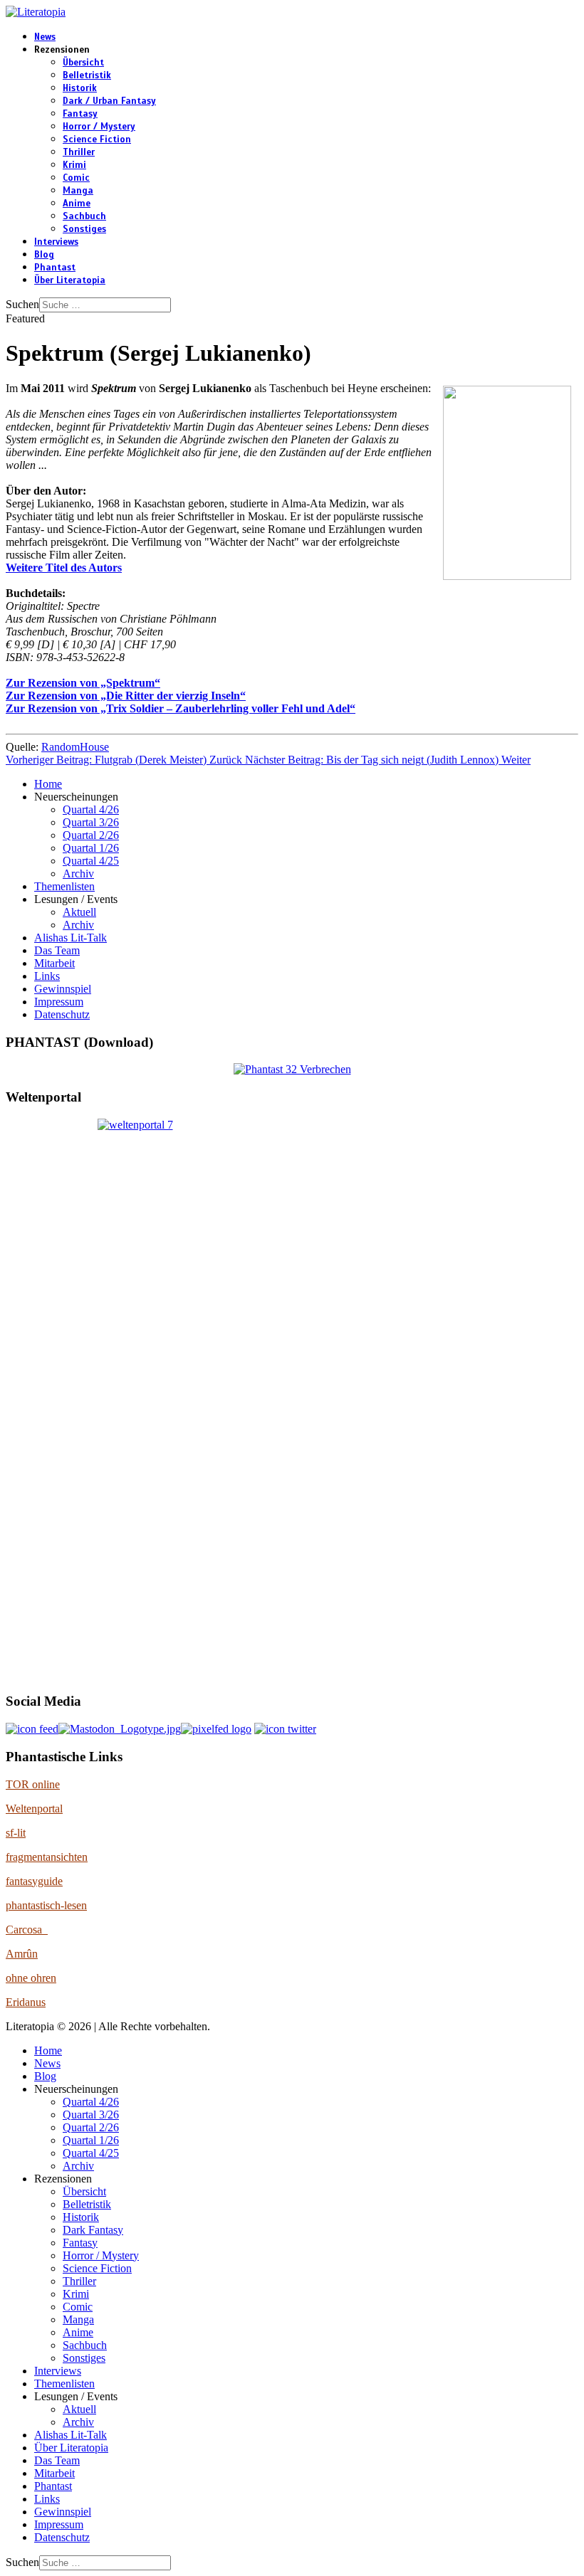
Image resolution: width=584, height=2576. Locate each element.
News (45, 37)
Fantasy (80, 114)
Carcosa (27, 1930)
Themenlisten (64, 886)
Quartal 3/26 (91, 822)
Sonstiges (84, 229)
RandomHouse (75, 747)
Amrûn (22, 1954)
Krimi (74, 165)
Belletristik (87, 75)
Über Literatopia (70, 280)
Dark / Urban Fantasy (109, 101)
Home (48, 784)
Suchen (22, 304)
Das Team (57, 950)
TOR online (33, 1784)
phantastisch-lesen (46, 1905)
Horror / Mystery (99, 127)
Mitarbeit (54, 963)
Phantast (55, 268)
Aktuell (79, 912)
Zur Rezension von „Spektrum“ (83, 683)
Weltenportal (34, 1809)
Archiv (78, 873)
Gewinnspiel (63, 989)
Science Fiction (97, 139)
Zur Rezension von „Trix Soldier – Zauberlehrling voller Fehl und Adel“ (181, 708)
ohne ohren (31, 1978)
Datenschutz (62, 1014)
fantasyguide (34, 1881)
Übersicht (83, 63)
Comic (76, 178)
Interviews (56, 242)
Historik (80, 88)
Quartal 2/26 (91, 835)
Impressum (59, 1002)
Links (47, 976)
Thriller (79, 152)
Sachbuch (84, 216)
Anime (77, 204)
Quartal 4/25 (91, 861)
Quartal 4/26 (91, 809)
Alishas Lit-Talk (71, 938)
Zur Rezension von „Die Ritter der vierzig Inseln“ (126, 696)
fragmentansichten (47, 1857)
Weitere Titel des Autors (64, 568)
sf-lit (16, 1833)
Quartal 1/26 (91, 848)
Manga (78, 191)
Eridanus (26, 2002)
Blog (44, 255)
